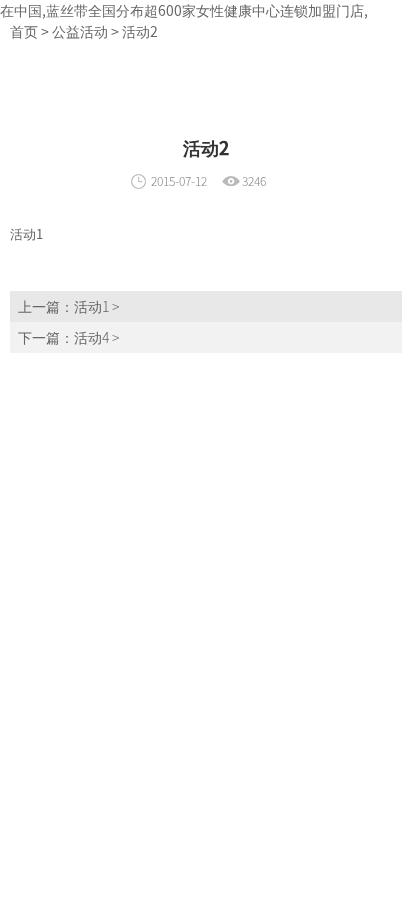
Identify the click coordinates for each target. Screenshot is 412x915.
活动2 (140, 31)
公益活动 (80, 31)
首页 (24, 31)
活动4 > (96, 337)
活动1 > (96, 306)
